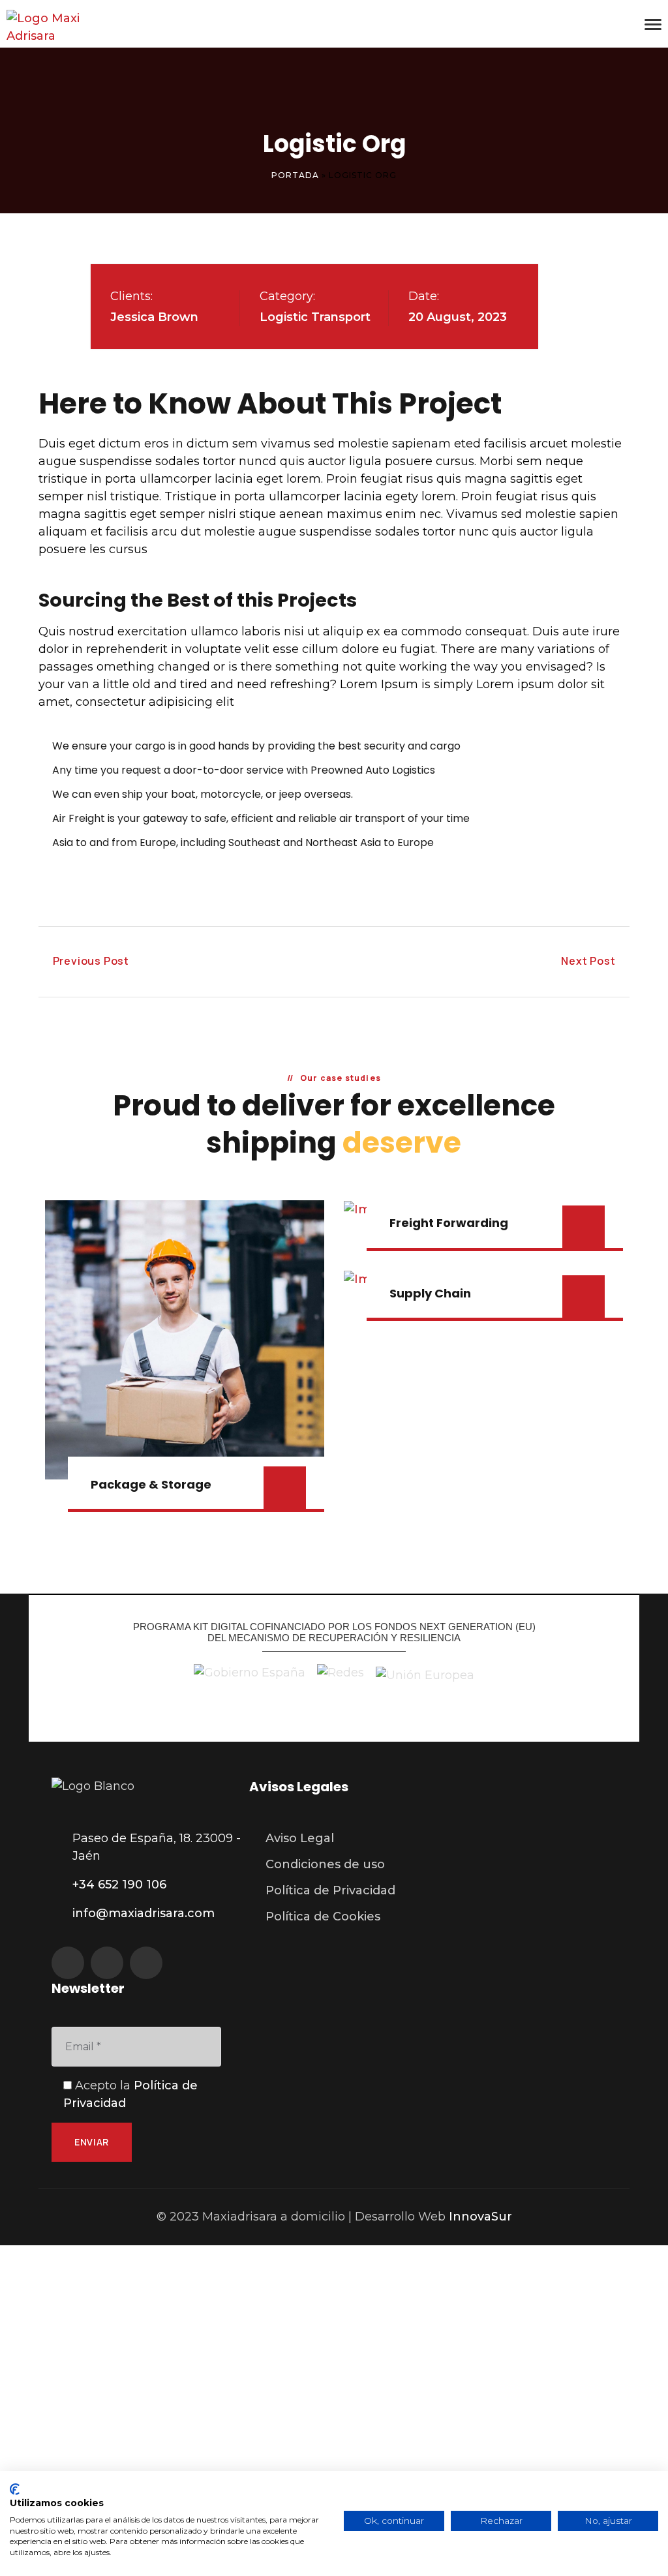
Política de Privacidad (330, 1890)
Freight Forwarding (449, 1223)
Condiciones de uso (325, 1864)
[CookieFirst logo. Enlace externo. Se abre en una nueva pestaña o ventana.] (15, 2489)
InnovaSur (480, 2217)
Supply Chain (430, 1293)
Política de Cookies (323, 1917)
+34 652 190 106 (119, 1885)
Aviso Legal (300, 1838)
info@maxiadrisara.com (144, 1913)
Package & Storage (151, 1484)
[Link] (72, 27)
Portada (295, 175)
